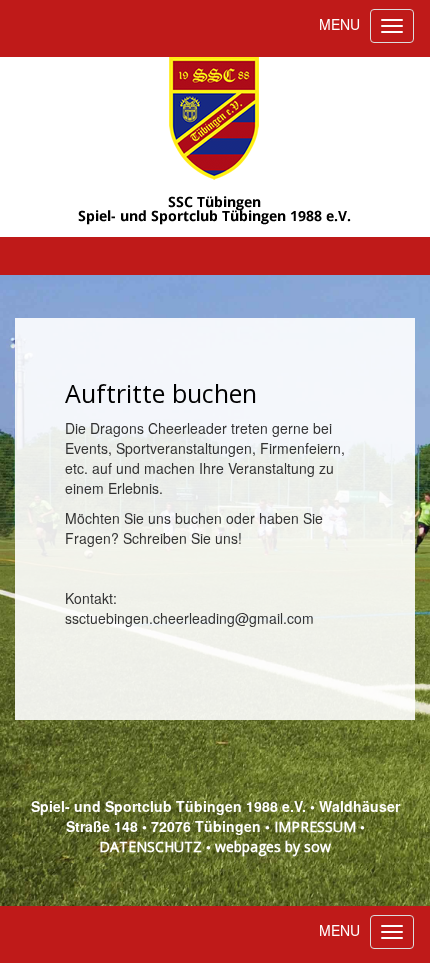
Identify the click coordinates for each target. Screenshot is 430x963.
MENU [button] (339, 24)
